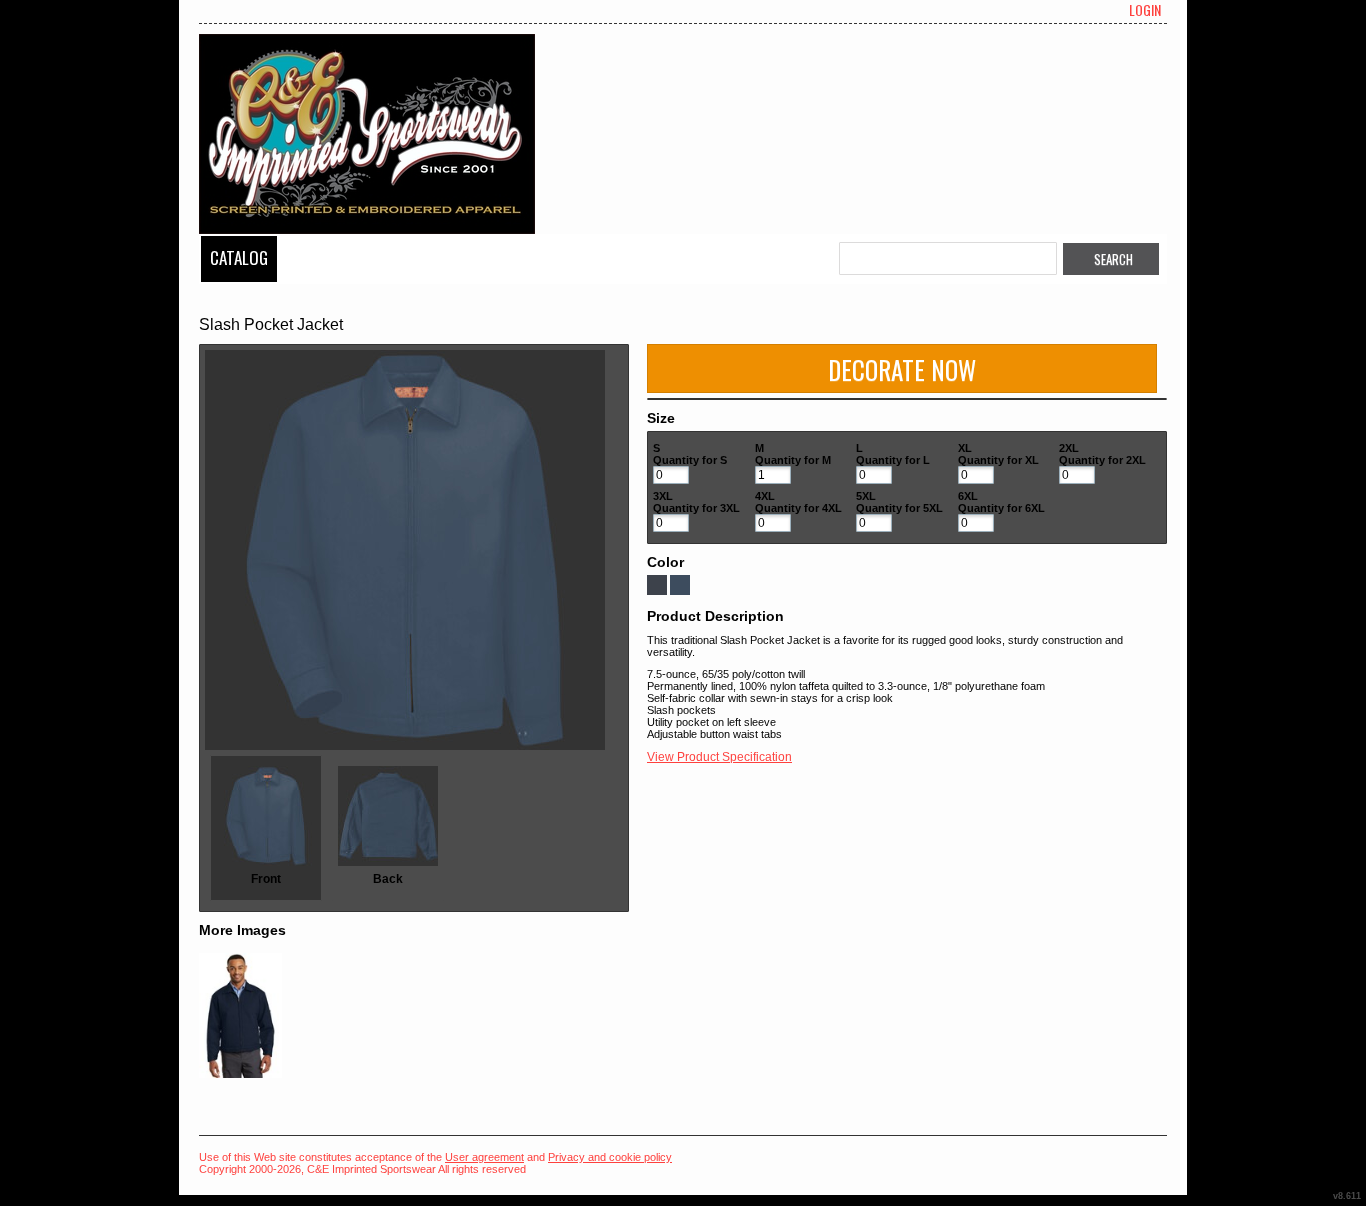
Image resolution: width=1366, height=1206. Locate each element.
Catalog (239, 257)
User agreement (484, 1157)
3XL (663, 496)
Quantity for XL (998, 460)
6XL (968, 496)
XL (965, 448)
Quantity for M (793, 460)
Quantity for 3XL (696, 508)
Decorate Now (902, 369)
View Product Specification (719, 757)
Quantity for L (893, 460)
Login (1145, 10)
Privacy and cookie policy (610, 1157)
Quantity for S (690, 460)
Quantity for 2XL (1102, 460)
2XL (1069, 448)
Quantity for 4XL (798, 508)
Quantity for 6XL (1001, 508)
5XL (866, 496)
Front (266, 879)
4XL (765, 496)
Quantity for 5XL (899, 508)
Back (388, 879)
